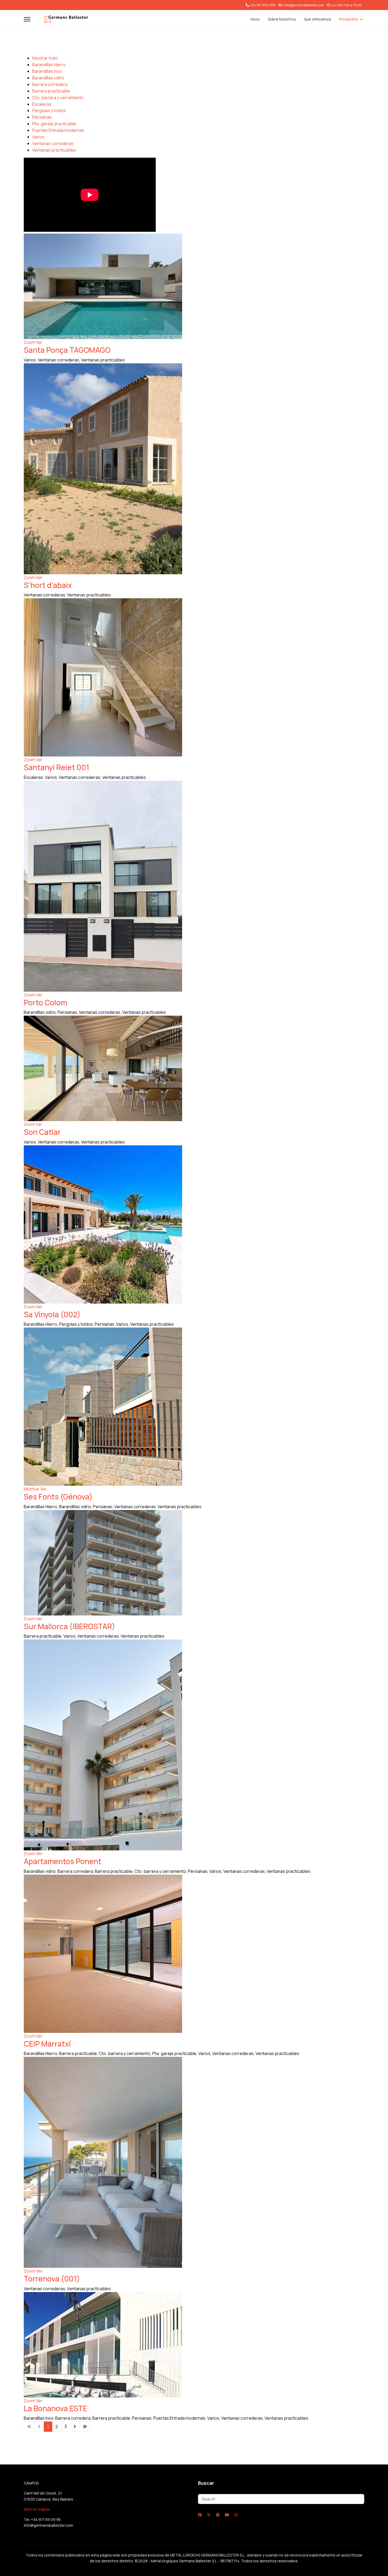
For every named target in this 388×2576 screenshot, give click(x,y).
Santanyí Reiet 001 (56, 767)
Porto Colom (45, 1002)
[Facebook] (200, 2515)
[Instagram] (236, 2515)
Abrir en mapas (37, 2509)
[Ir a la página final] (85, 2427)
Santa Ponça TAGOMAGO (67, 350)
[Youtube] (227, 2515)
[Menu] (27, 19)
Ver (39, 342)
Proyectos (349, 19)
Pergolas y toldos (49, 110)
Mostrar (32, 1489)
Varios (38, 137)
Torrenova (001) (52, 2279)
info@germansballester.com (303, 5)
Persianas (42, 117)
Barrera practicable (51, 91)
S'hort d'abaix (48, 585)
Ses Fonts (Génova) (58, 1497)
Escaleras (42, 104)
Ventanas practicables (54, 150)
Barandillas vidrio (48, 78)
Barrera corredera (50, 84)
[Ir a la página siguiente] (75, 2427)
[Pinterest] (218, 2515)
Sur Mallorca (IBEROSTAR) (69, 1626)
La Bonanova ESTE (55, 2408)
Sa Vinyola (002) (52, 1314)
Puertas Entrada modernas (58, 130)
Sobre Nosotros (282, 19)
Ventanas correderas (53, 143)
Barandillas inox (47, 71)
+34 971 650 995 (263, 5)
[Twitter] (209, 2515)
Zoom (29, 342)
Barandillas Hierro (49, 65)
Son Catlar (42, 1132)
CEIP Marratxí (47, 2044)
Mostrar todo (45, 58)
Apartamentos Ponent (63, 1861)
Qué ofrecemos (318, 19)
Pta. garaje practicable (54, 124)
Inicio (255, 19)
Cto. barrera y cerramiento (58, 98)
